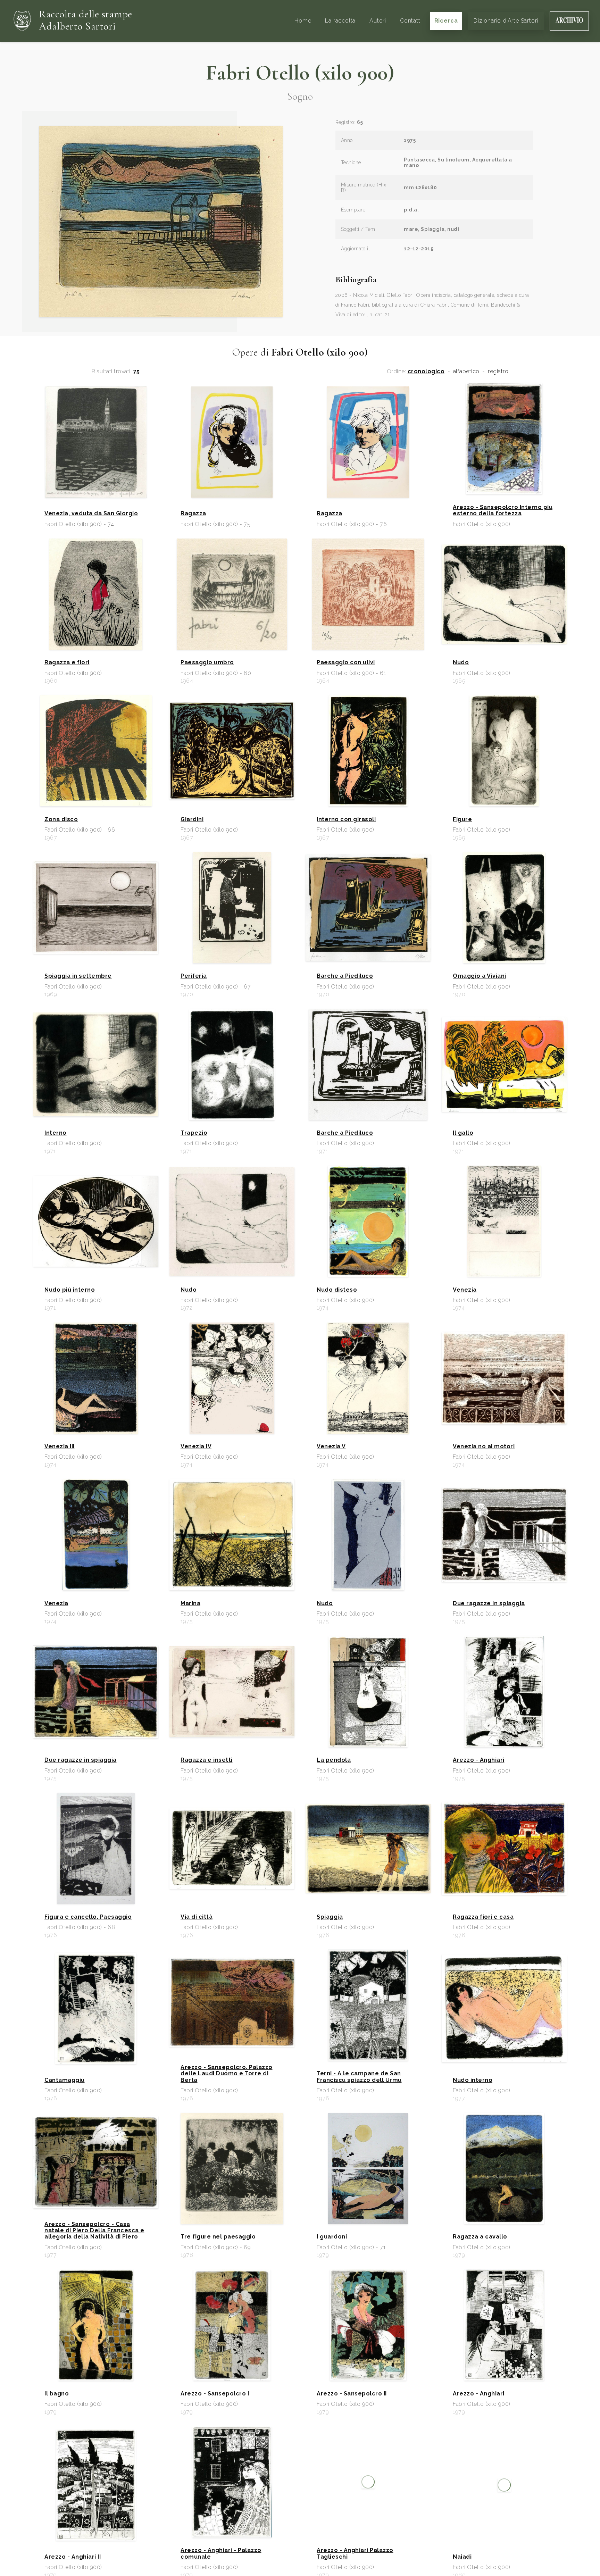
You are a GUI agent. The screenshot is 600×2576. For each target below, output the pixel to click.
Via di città (197, 1917)
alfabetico (466, 372)
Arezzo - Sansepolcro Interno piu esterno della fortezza (503, 510)
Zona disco (61, 819)
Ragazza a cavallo (480, 2237)
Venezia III (60, 1447)
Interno (56, 1133)
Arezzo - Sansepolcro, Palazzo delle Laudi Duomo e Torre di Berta (227, 2074)
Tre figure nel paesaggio (218, 2237)
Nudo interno (473, 2080)
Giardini (192, 819)
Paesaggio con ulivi (346, 662)
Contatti (411, 21)
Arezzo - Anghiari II (73, 2557)
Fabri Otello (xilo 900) (300, 73)
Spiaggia (330, 1917)
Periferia (194, 976)
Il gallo (463, 1133)
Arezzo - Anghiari (479, 1760)
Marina (190, 1603)
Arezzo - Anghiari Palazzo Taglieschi (355, 2553)
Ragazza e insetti (207, 1760)
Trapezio (194, 1133)
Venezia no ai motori (484, 1447)
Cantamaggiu (65, 2080)
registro (498, 372)
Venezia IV (196, 1447)
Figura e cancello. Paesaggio (88, 1917)
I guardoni (332, 2237)
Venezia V (331, 1447)
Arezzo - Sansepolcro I (215, 2394)
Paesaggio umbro (207, 662)
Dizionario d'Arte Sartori (506, 21)
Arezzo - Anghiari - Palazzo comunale (221, 2553)
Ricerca (446, 21)
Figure (462, 819)
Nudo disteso (337, 1290)
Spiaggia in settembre (78, 976)
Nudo (461, 662)
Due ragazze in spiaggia (489, 1603)
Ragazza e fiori (67, 662)
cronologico (426, 372)
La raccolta (340, 21)
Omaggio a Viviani (480, 976)
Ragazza (193, 514)
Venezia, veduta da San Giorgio (91, 514)
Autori (378, 21)
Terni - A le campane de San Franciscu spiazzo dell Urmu (359, 2077)
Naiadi (462, 2557)
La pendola (334, 1760)
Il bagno (57, 2394)
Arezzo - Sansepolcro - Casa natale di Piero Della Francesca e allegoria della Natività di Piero (94, 2231)
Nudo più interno (70, 1290)
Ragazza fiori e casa (483, 1917)
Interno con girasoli (346, 819)
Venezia (465, 1290)
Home (303, 21)
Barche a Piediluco (345, 976)
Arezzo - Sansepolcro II (352, 2394)
